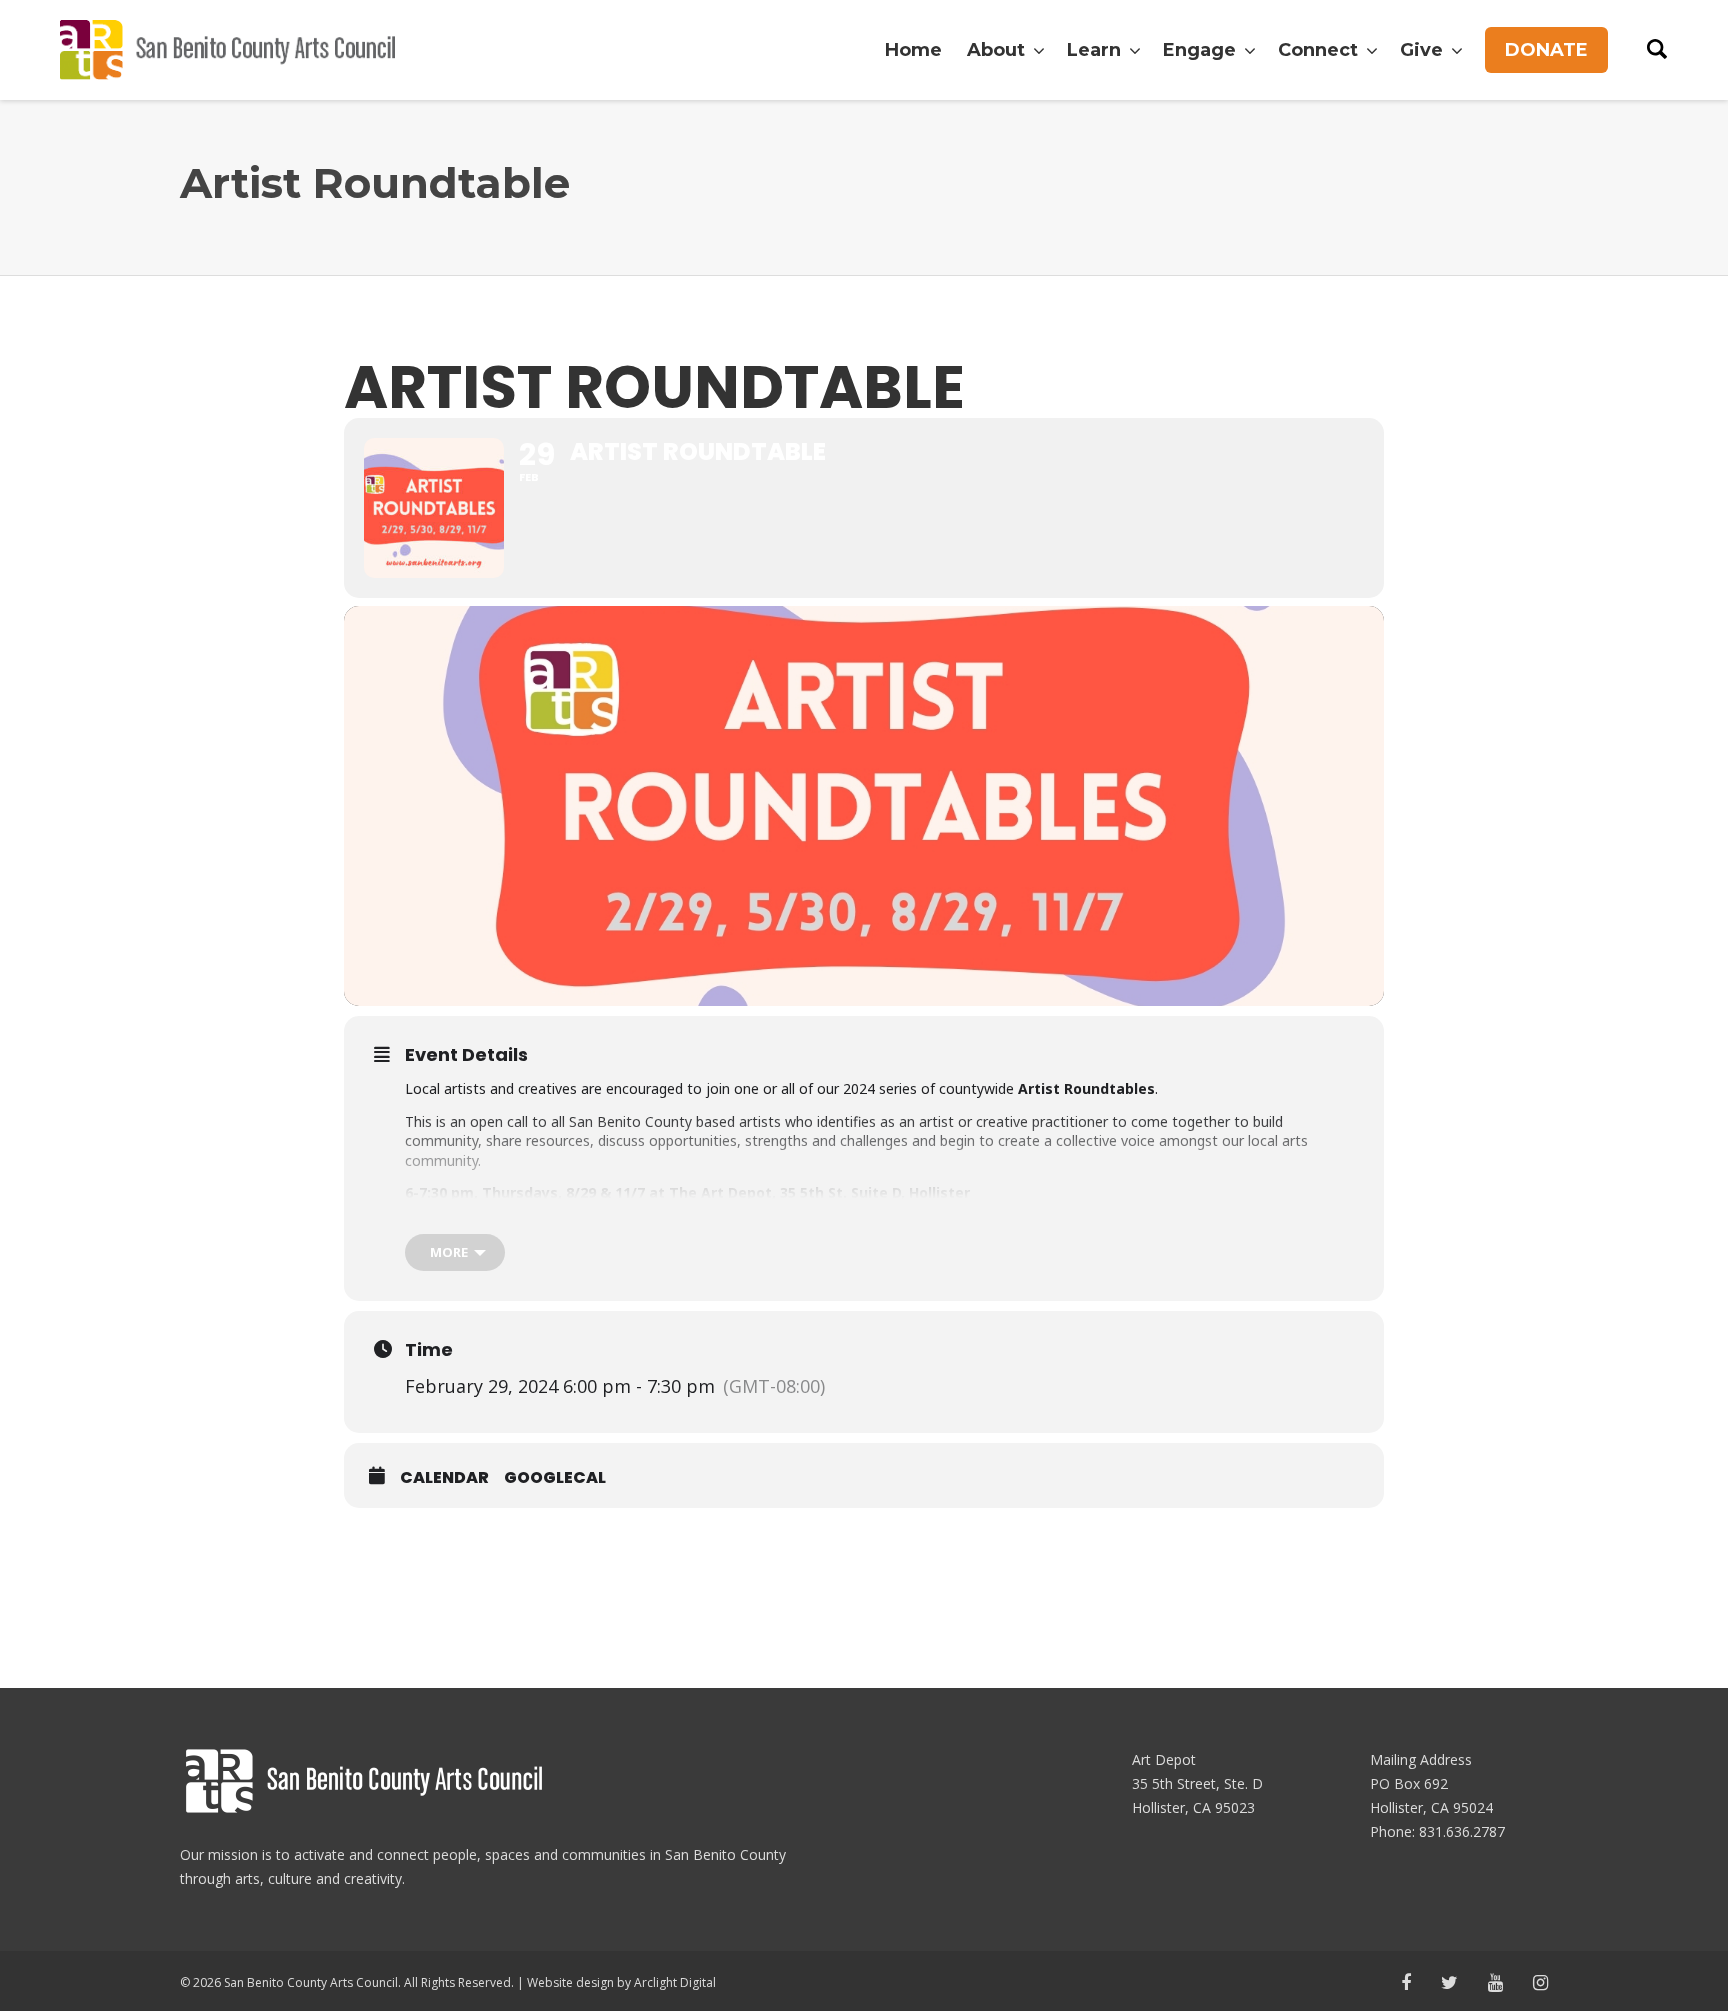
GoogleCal (555, 1478)
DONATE (1546, 50)
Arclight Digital (675, 1982)
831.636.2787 (1462, 1831)
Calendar (444, 1478)
